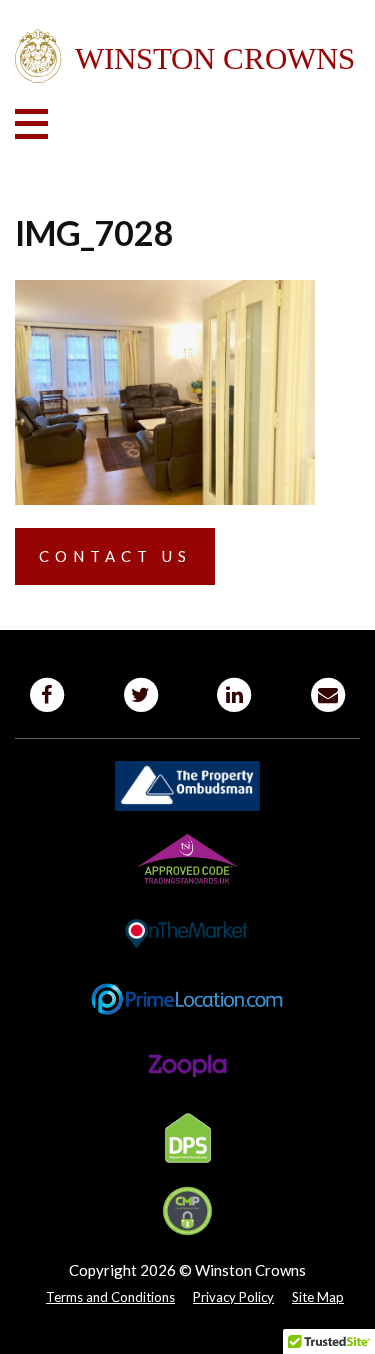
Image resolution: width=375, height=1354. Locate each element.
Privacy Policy (233, 1297)
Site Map (318, 1297)
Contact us (115, 556)
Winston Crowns (187, 57)
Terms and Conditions (110, 1297)
